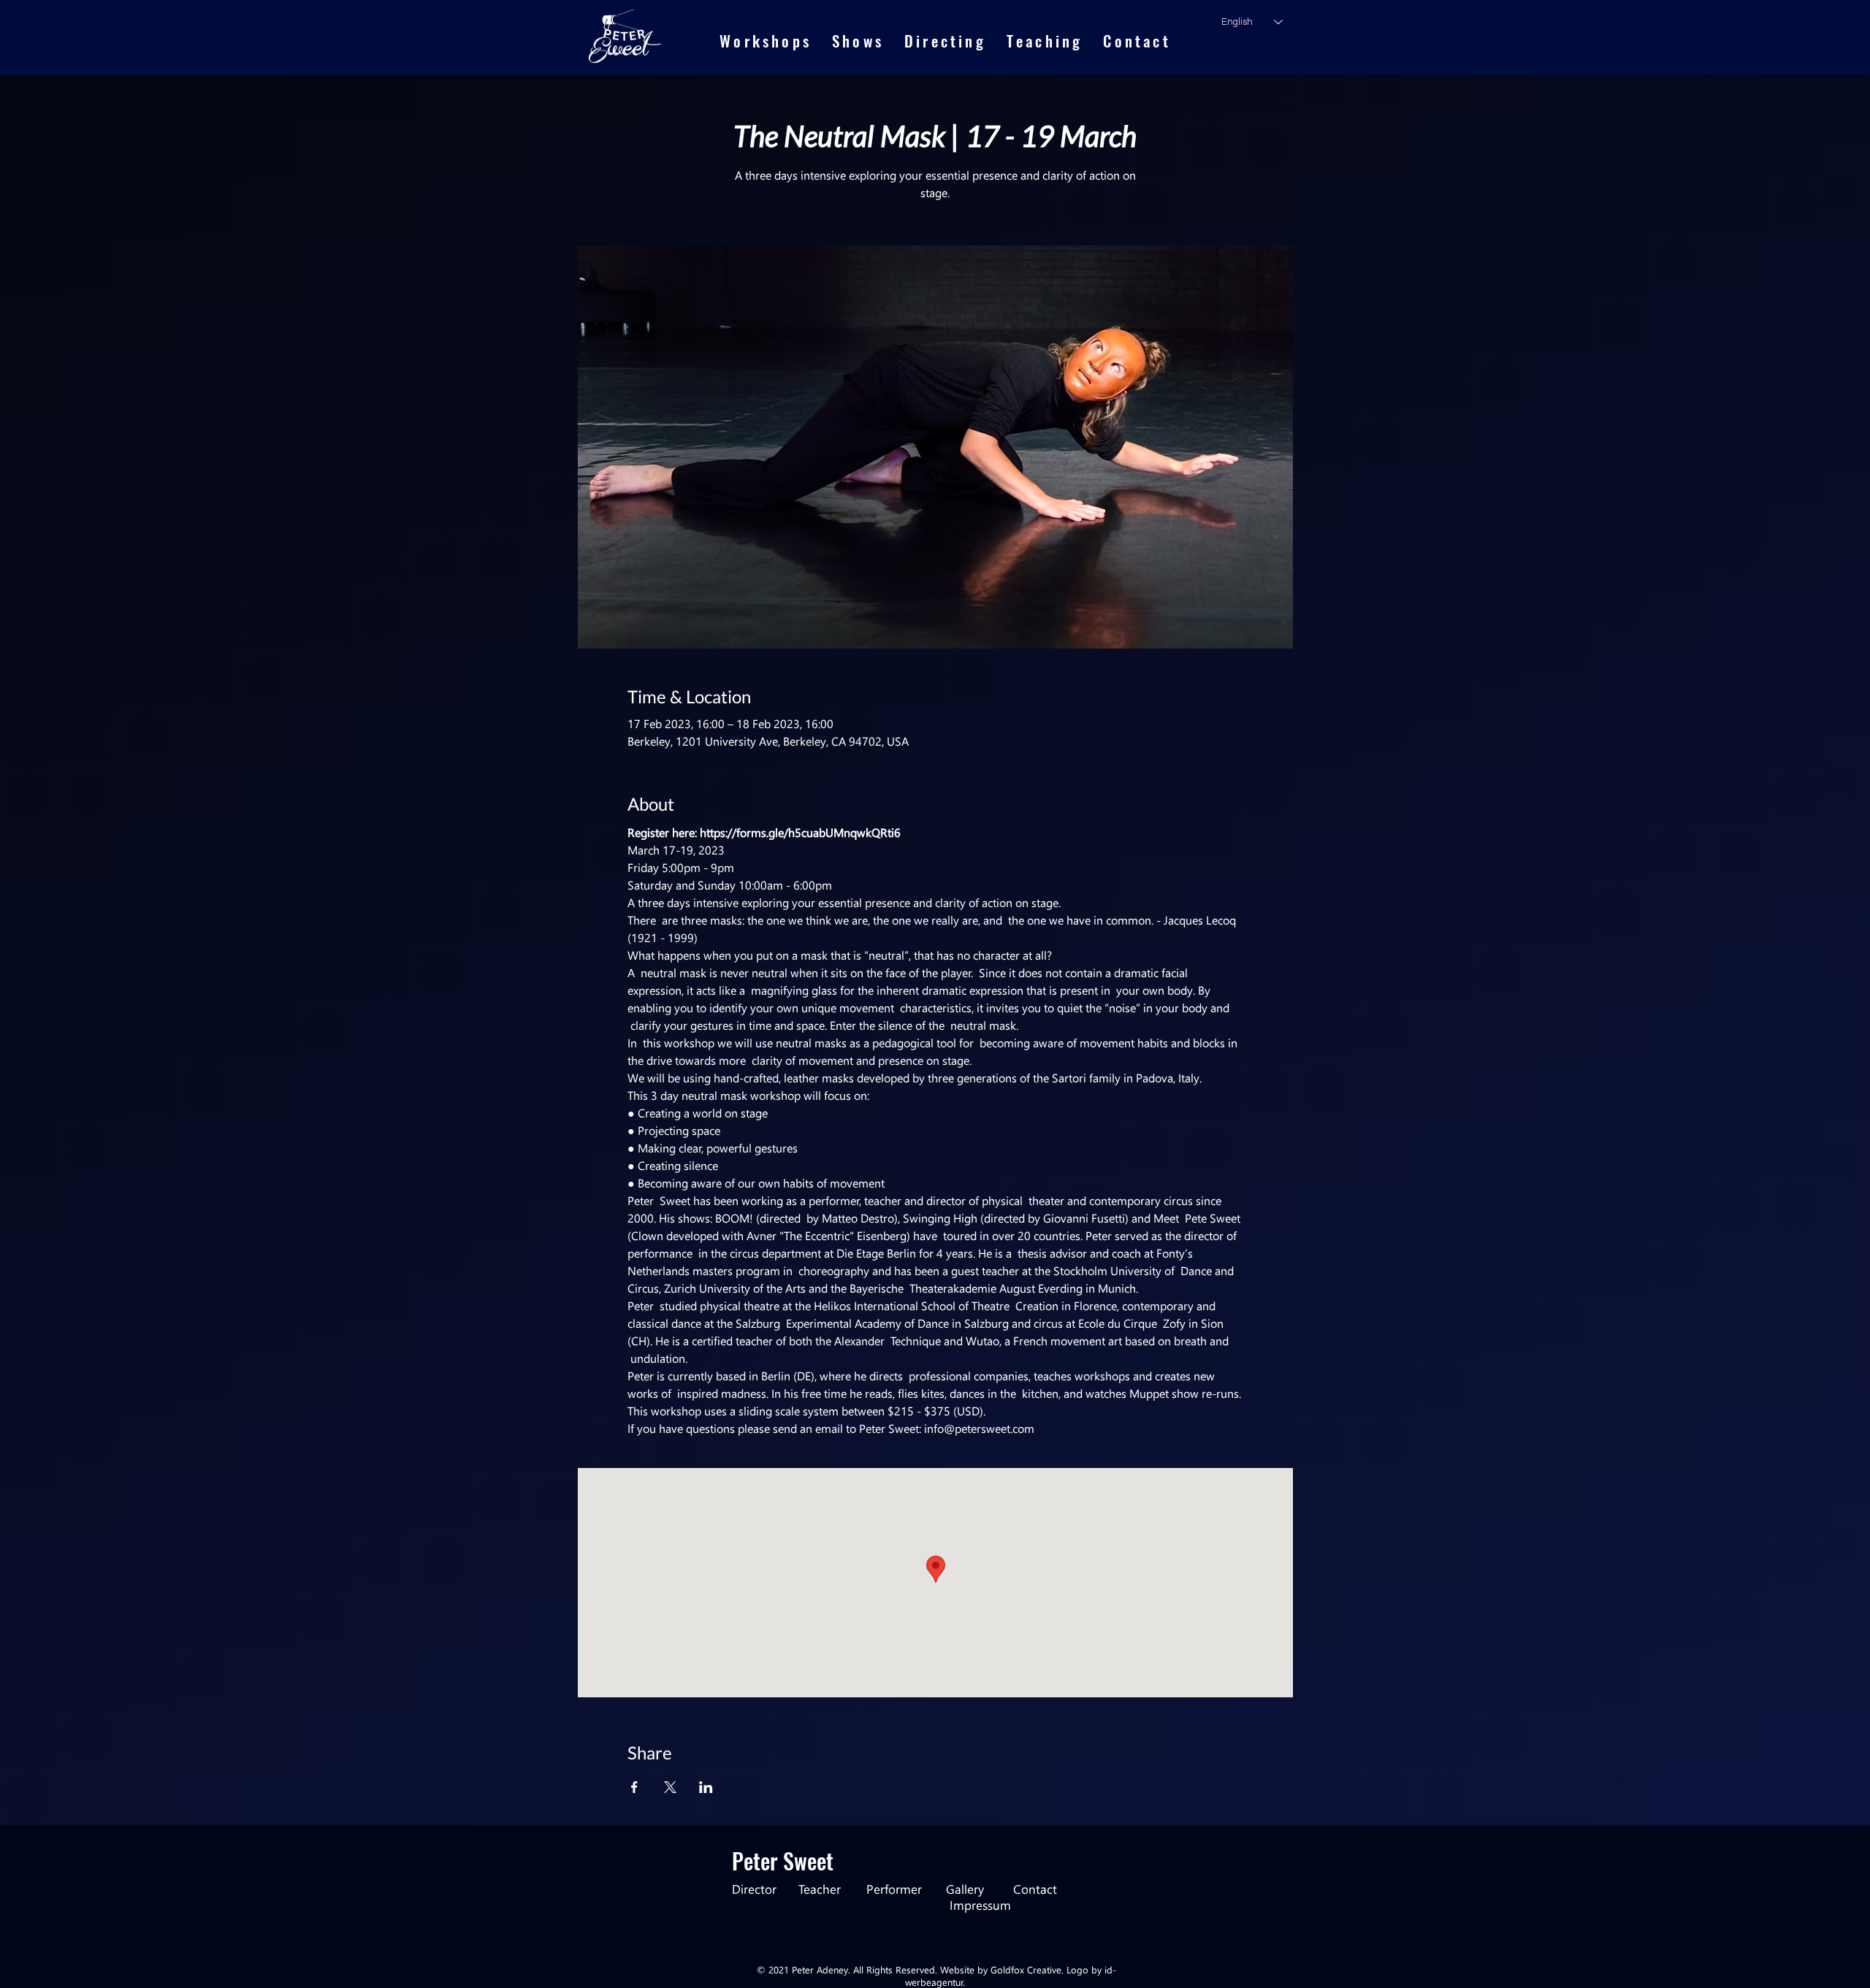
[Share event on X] (670, 1787)
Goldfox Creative (1026, 1969)
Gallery (980, 1889)
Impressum (980, 1905)
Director (765, 1889)
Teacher (832, 1889)
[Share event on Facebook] (634, 1787)
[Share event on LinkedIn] (706, 1787)
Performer (894, 1889)
